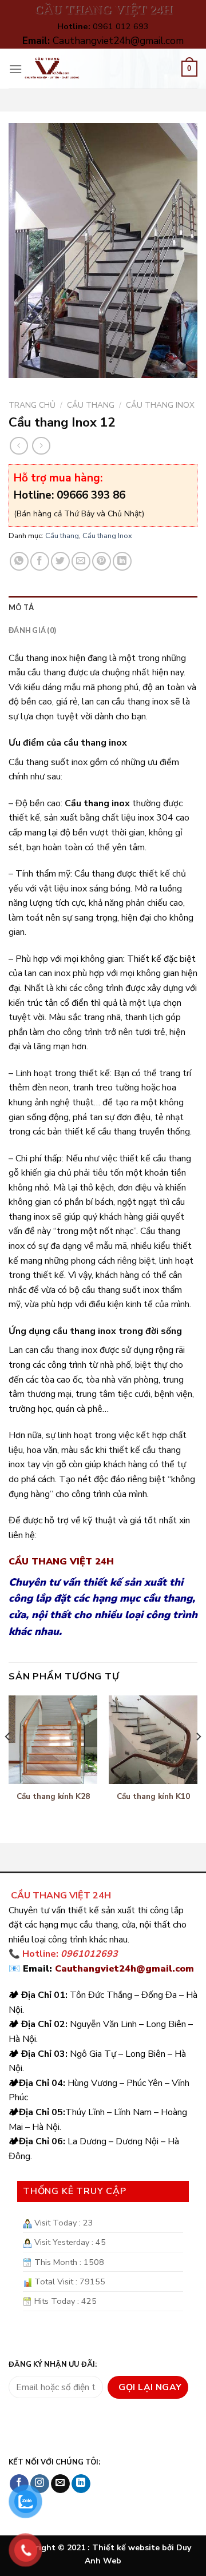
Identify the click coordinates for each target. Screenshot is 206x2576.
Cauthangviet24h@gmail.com (124, 1969)
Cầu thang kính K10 (153, 1797)
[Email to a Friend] (81, 561)
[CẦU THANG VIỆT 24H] (52, 69)
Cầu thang (91, 405)
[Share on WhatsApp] (19, 561)
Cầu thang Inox (160, 405)
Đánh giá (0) (32, 630)
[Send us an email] (60, 2484)
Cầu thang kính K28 (53, 1797)
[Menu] (15, 69)
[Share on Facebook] (40, 561)
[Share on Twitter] (60, 561)
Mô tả (21, 607)
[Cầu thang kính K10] (153, 1740)
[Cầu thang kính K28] (53, 1740)
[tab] (103, 607)
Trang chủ (32, 405)
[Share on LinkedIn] (122, 561)
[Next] (198, 1759)
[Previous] (8, 1759)
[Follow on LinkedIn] (81, 2484)
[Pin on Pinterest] (102, 561)
